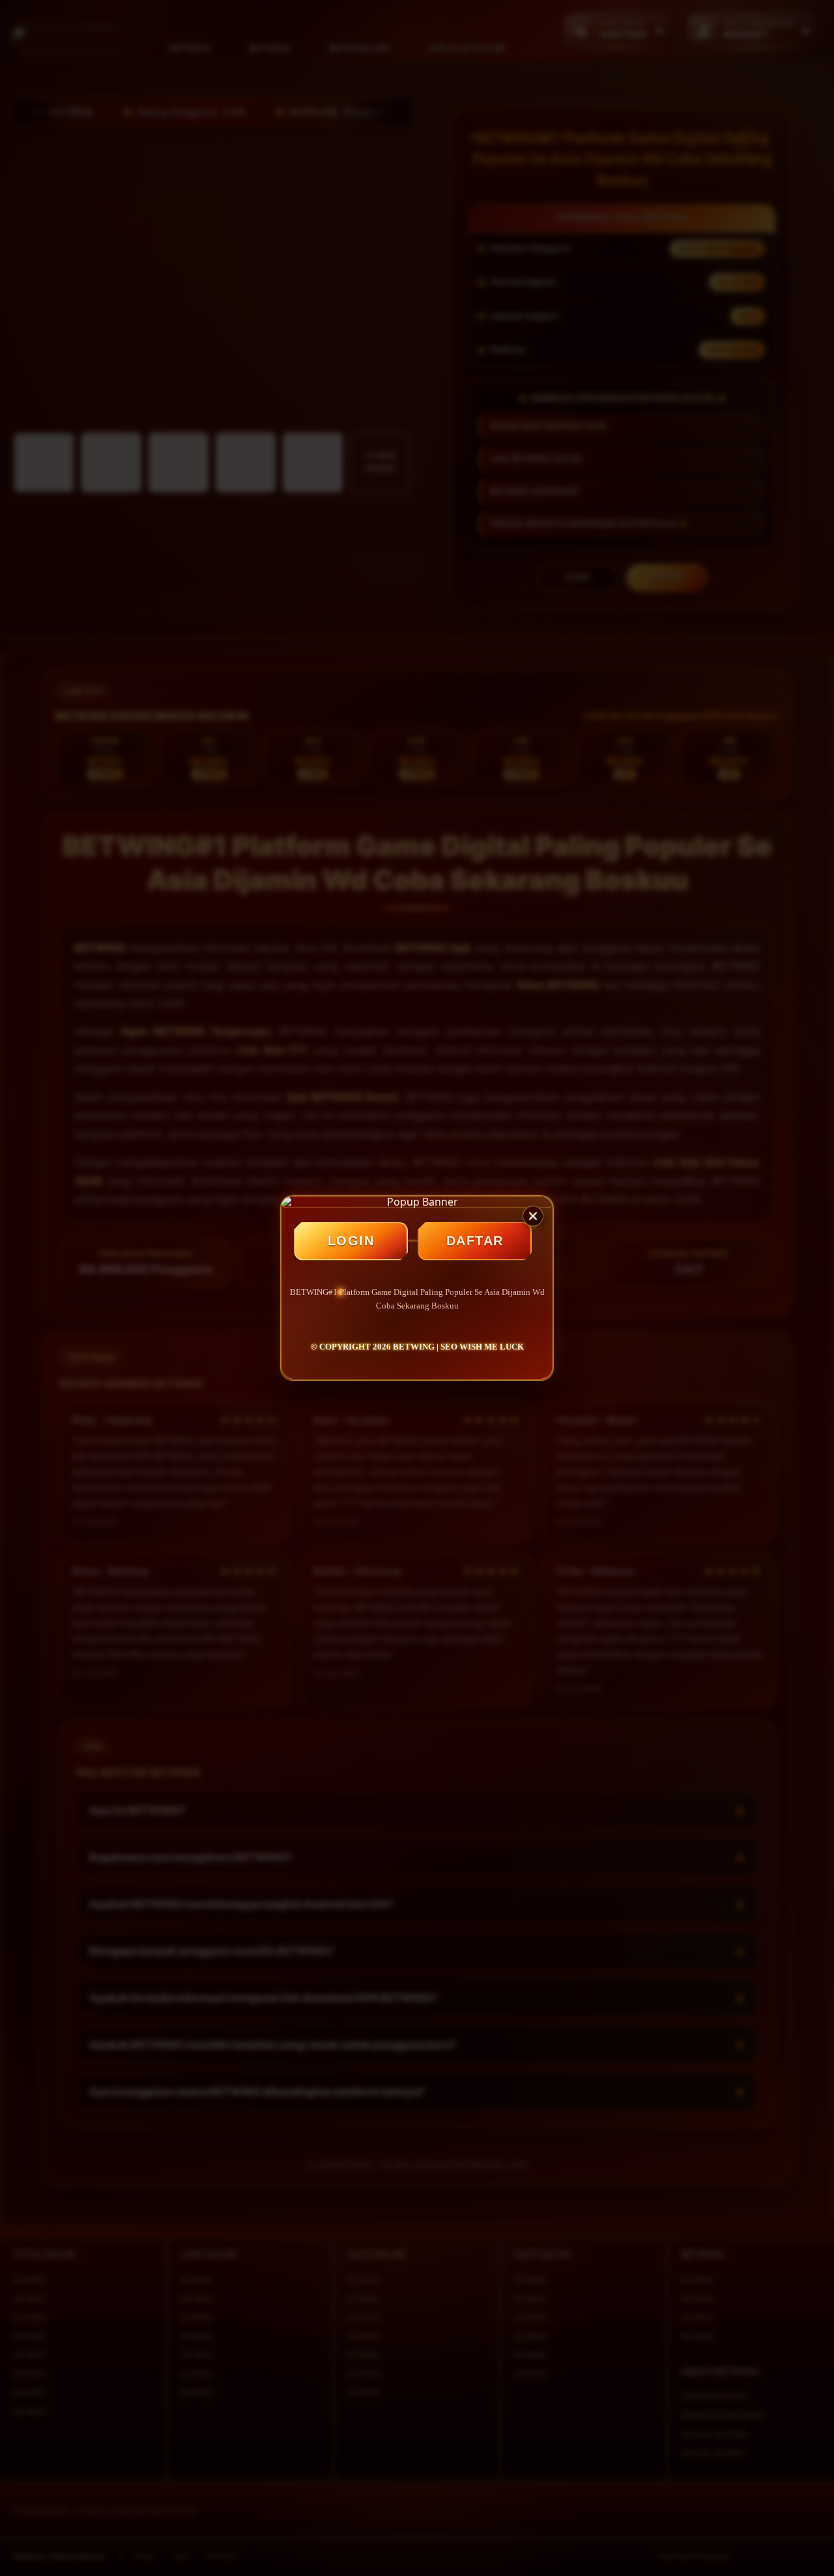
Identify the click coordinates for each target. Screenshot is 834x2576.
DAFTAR (475, 1241)
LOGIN (351, 1241)
